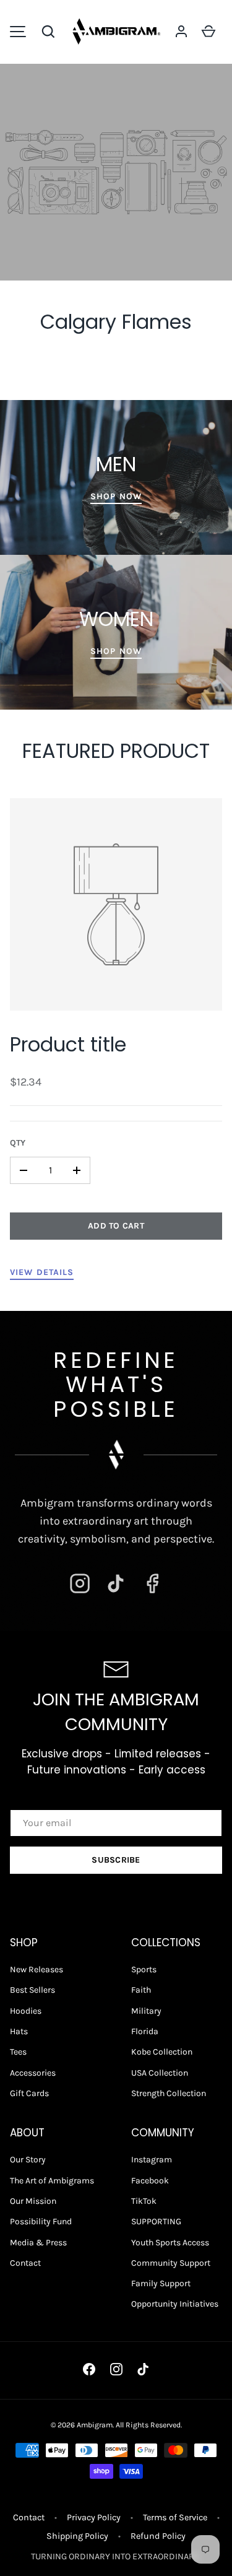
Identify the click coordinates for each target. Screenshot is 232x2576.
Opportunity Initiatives (175, 2304)
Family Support (161, 2283)
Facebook (150, 2181)
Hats (19, 2031)
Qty (18, 1143)
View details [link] (42, 1272)
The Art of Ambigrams (52, 2181)
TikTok (144, 2201)
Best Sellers (32, 1990)
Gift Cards (29, 2093)
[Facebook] (152, 1583)
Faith (141, 1990)
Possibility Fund (41, 2221)
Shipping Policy (77, 2536)
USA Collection (160, 2073)
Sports (144, 1969)
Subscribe (116, 1860)
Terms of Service (175, 2517)
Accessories (33, 2073)
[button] (48, 32)
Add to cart (116, 1226)
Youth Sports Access (170, 2243)
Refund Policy (158, 2536)
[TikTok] (116, 1583)
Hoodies (26, 2011)
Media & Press (38, 2243)
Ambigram (95, 2425)
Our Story (28, 2160)
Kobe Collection (162, 2052)
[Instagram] (80, 1583)
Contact (25, 2263)
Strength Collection (169, 2093)
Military (146, 2011)
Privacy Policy (94, 2517)
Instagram (152, 2160)
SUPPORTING (156, 2221)
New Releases (37, 1969)
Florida (145, 2031)
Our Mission (33, 2201)
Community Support (171, 2263)
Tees (18, 2052)
